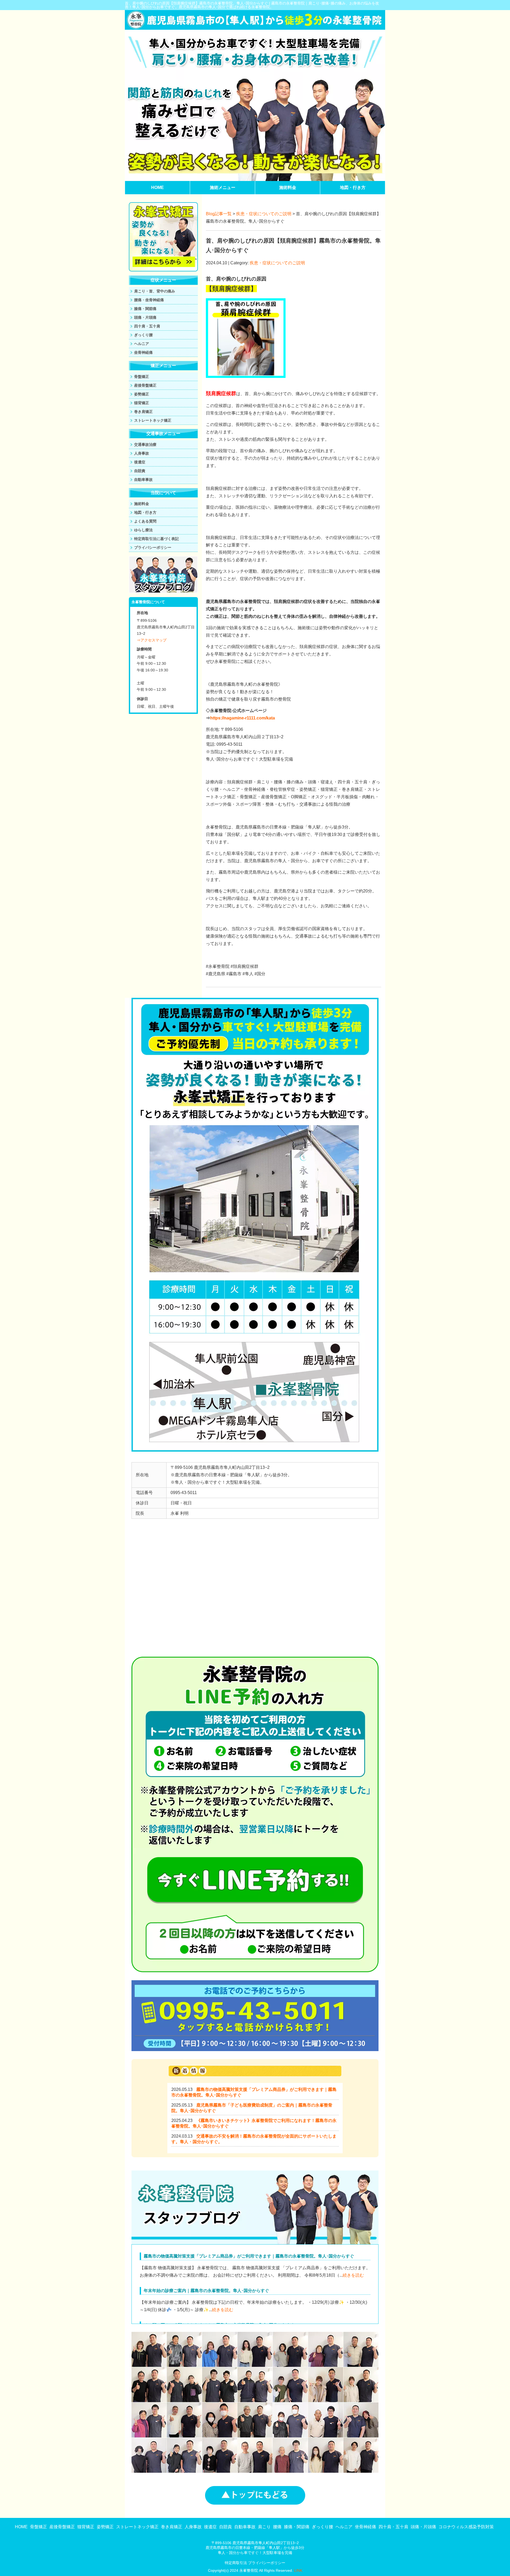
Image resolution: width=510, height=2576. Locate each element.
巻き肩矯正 (143, 412)
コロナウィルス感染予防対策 (466, 2527)
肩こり (264, 2527)
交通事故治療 (145, 445)
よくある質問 (145, 521)
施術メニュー (223, 187)
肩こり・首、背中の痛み (155, 291)
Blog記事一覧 (219, 214)
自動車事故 (143, 480)
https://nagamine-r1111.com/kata (243, 718)
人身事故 (142, 453)
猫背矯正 (142, 403)
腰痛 (277, 2527)
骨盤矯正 (142, 377)
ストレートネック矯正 (153, 420)
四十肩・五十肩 (147, 326)
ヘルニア (142, 344)
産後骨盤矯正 (145, 385)
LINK (298, 2570)
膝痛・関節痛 (145, 309)
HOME (158, 187)
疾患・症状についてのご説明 (264, 214)
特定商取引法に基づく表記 (156, 539)
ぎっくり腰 (143, 335)
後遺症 (140, 462)
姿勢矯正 (142, 394)
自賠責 (140, 471)
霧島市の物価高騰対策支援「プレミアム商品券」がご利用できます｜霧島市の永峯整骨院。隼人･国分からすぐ (249, 2256)
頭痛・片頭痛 (145, 317)
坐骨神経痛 (143, 352)
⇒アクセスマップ (152, 640)
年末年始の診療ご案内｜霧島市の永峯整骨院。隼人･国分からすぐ (206, 2291)
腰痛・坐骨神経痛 (149, 300)
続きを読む (353, 2275)
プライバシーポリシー (153, 547)
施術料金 (288, 187)
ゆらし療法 (143, 530)
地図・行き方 (353, 187)
